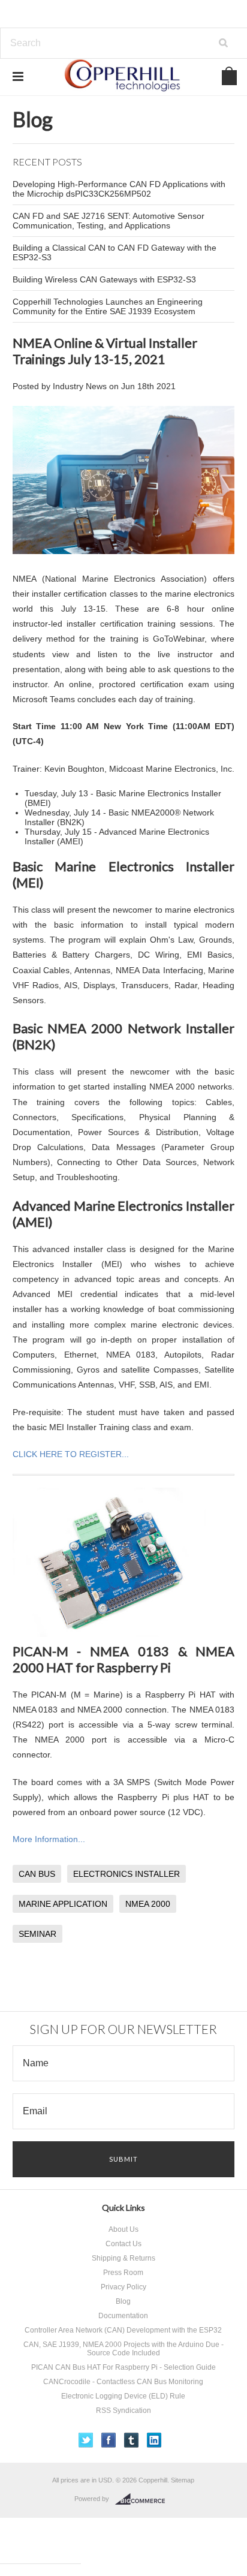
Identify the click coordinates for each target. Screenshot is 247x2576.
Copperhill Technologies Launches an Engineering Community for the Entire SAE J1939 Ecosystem (108, 306)
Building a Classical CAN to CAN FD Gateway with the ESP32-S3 (115, 252)
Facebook (109, 2440)
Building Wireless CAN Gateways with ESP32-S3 (104, 279)
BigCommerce (144, 2499)
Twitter (86, 2440)
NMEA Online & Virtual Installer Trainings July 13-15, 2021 (105, 351)
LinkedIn (154, 2440)
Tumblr (132, 2440)
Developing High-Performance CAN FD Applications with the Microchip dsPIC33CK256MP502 (119, 189)
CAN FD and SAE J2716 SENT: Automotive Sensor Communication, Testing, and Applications (109, 221)
